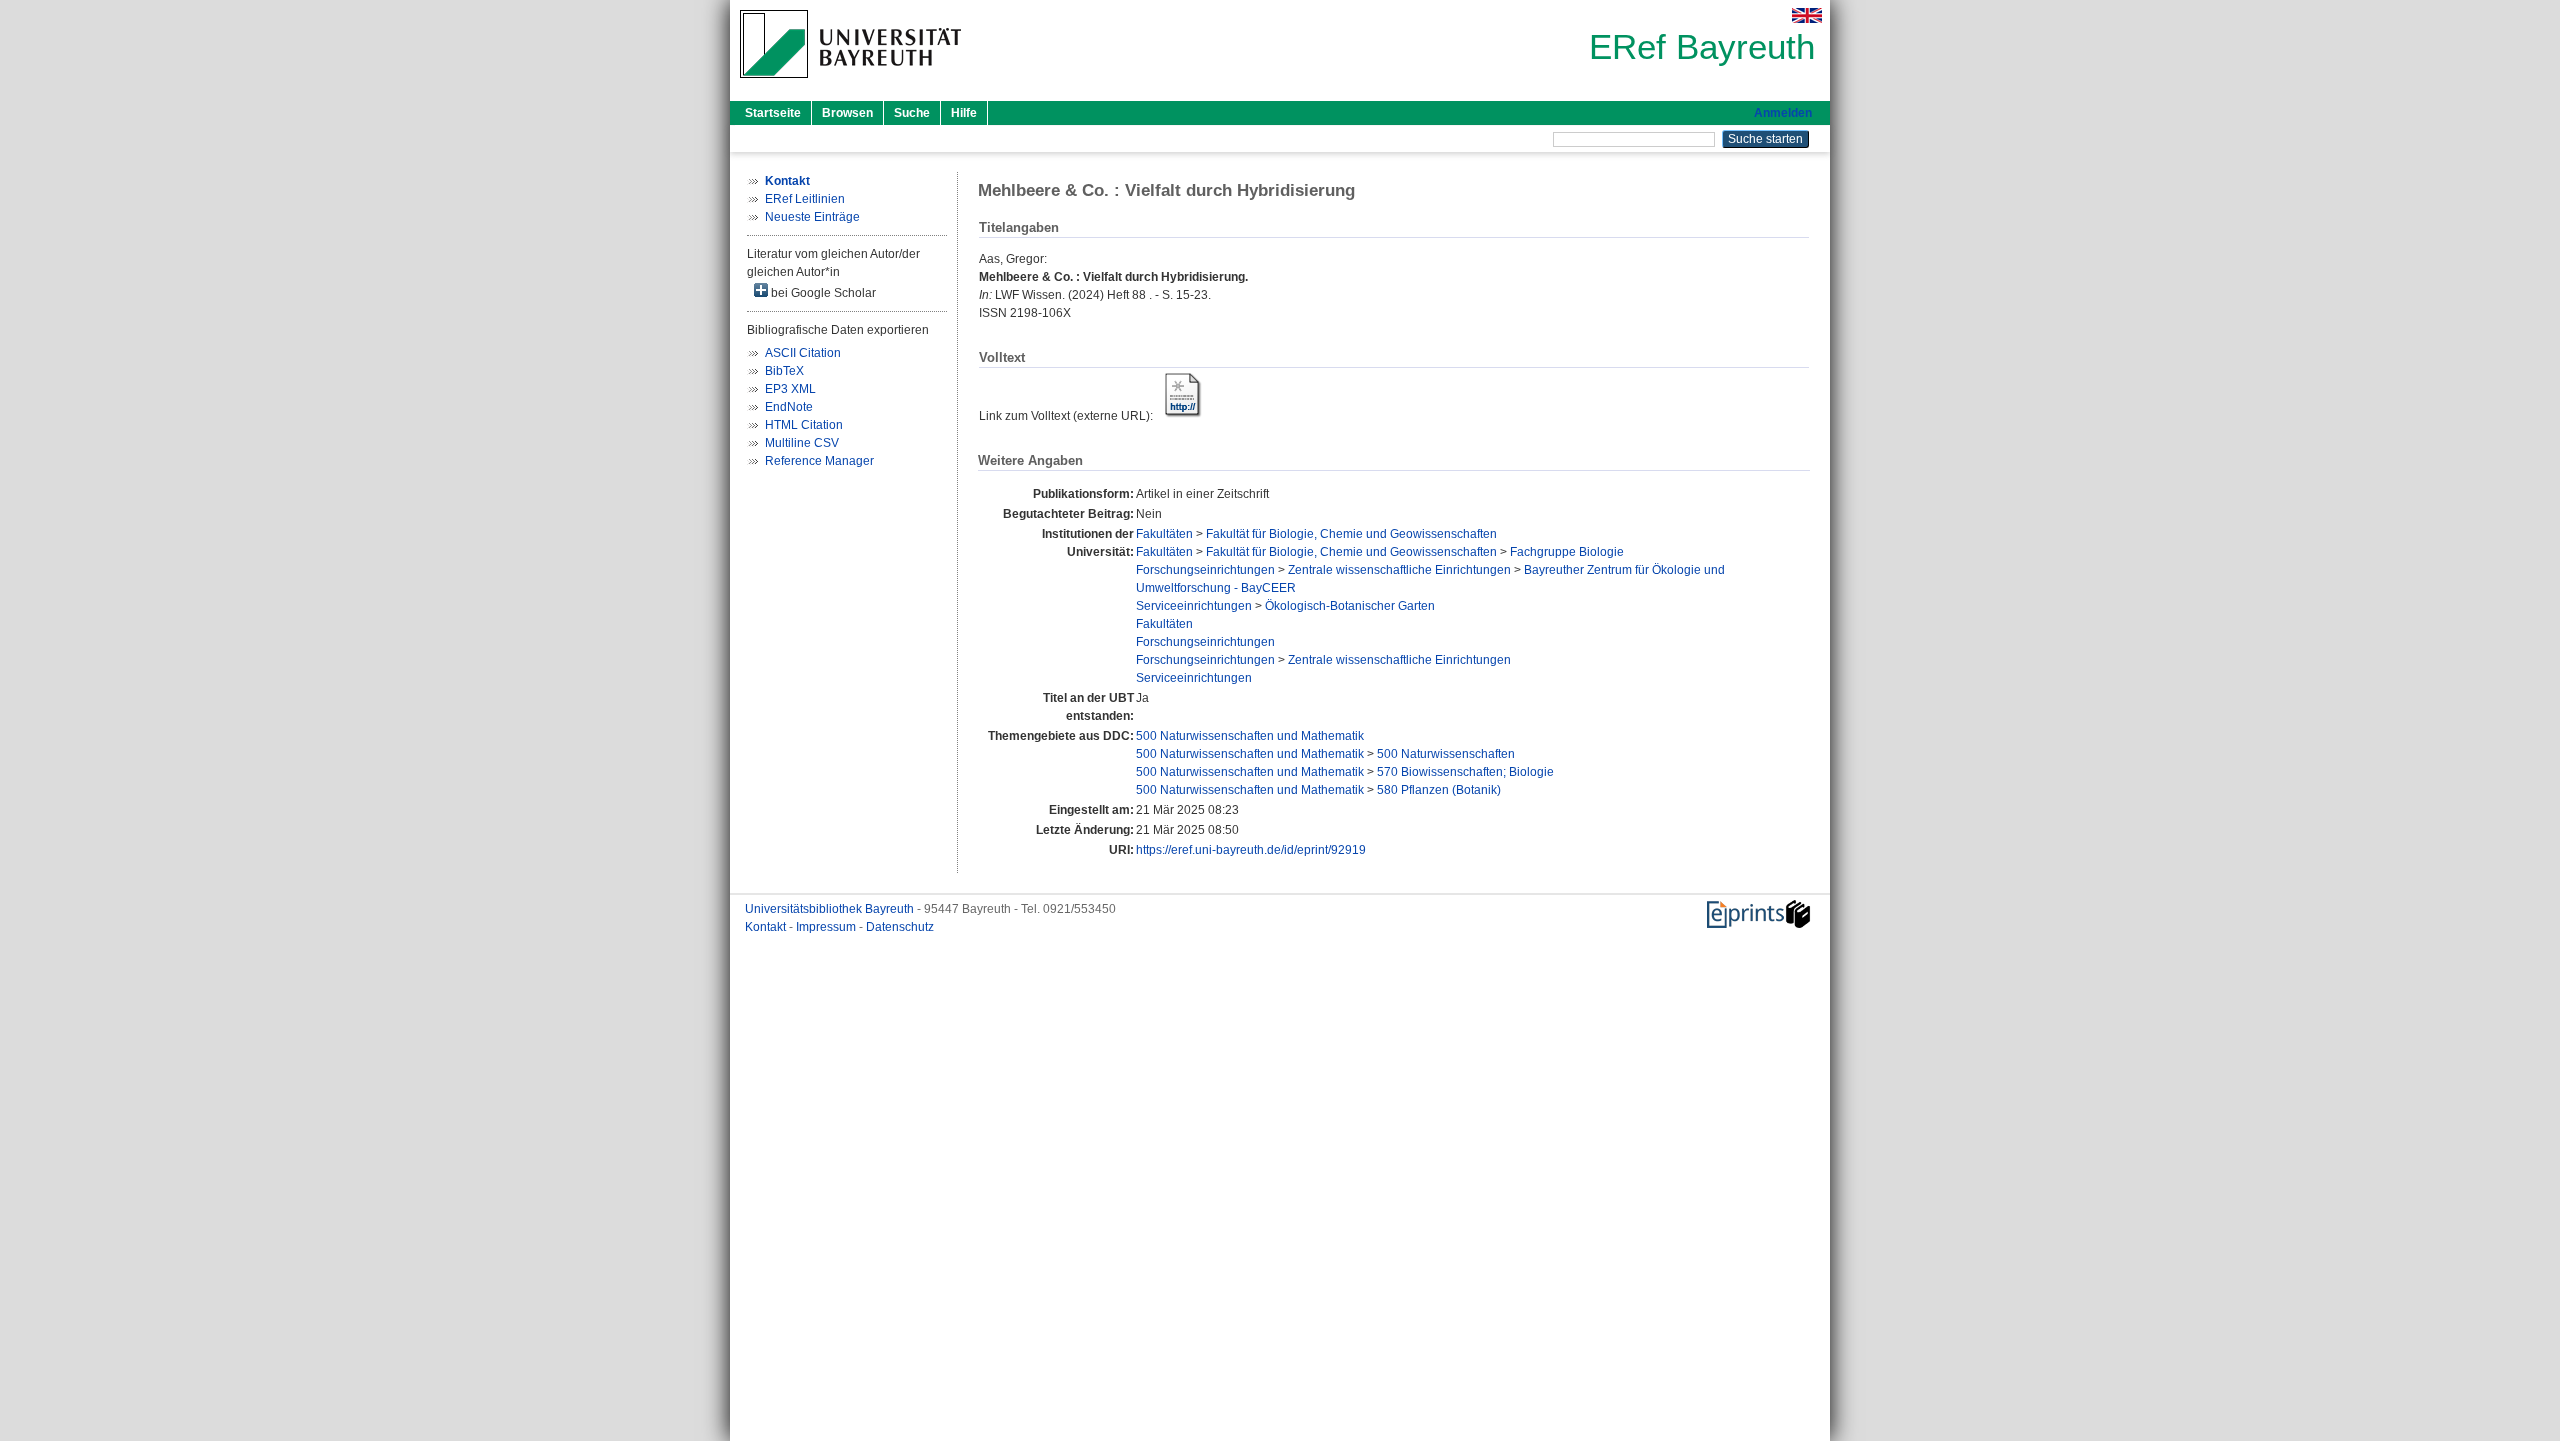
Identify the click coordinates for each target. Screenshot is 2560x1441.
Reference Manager (819, 461)
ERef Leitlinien (805, 199)
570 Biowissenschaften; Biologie (1465, 772)
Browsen (847, 113)
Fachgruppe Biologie (1567, 552)
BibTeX (784, 371)
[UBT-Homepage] (850, 84)
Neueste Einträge (812, 217)
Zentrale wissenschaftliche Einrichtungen (1399, 570)
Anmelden (1783, 113)
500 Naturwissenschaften (1446, 754)
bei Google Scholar (822, 293)
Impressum (827, 927)
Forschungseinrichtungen (1205, 570)
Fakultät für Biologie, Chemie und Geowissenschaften (1351, 534)
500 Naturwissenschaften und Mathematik (1250, 736)
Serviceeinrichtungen (1194, 606)
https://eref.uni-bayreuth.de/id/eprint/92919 (1251, 850)
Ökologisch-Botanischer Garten (1350, 606)
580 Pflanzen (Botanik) (1439, 790)
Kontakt (767, 927)
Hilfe (964, 113)
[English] (1807, 15)
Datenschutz (900, 927)
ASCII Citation (803, 353)
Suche (912, 113)
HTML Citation (804, 425)
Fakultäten (1164, 534)
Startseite (773, 113)
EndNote (789, 407)
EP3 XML (790, 389)
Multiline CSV (802, 443)
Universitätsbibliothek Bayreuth (831, 909)
